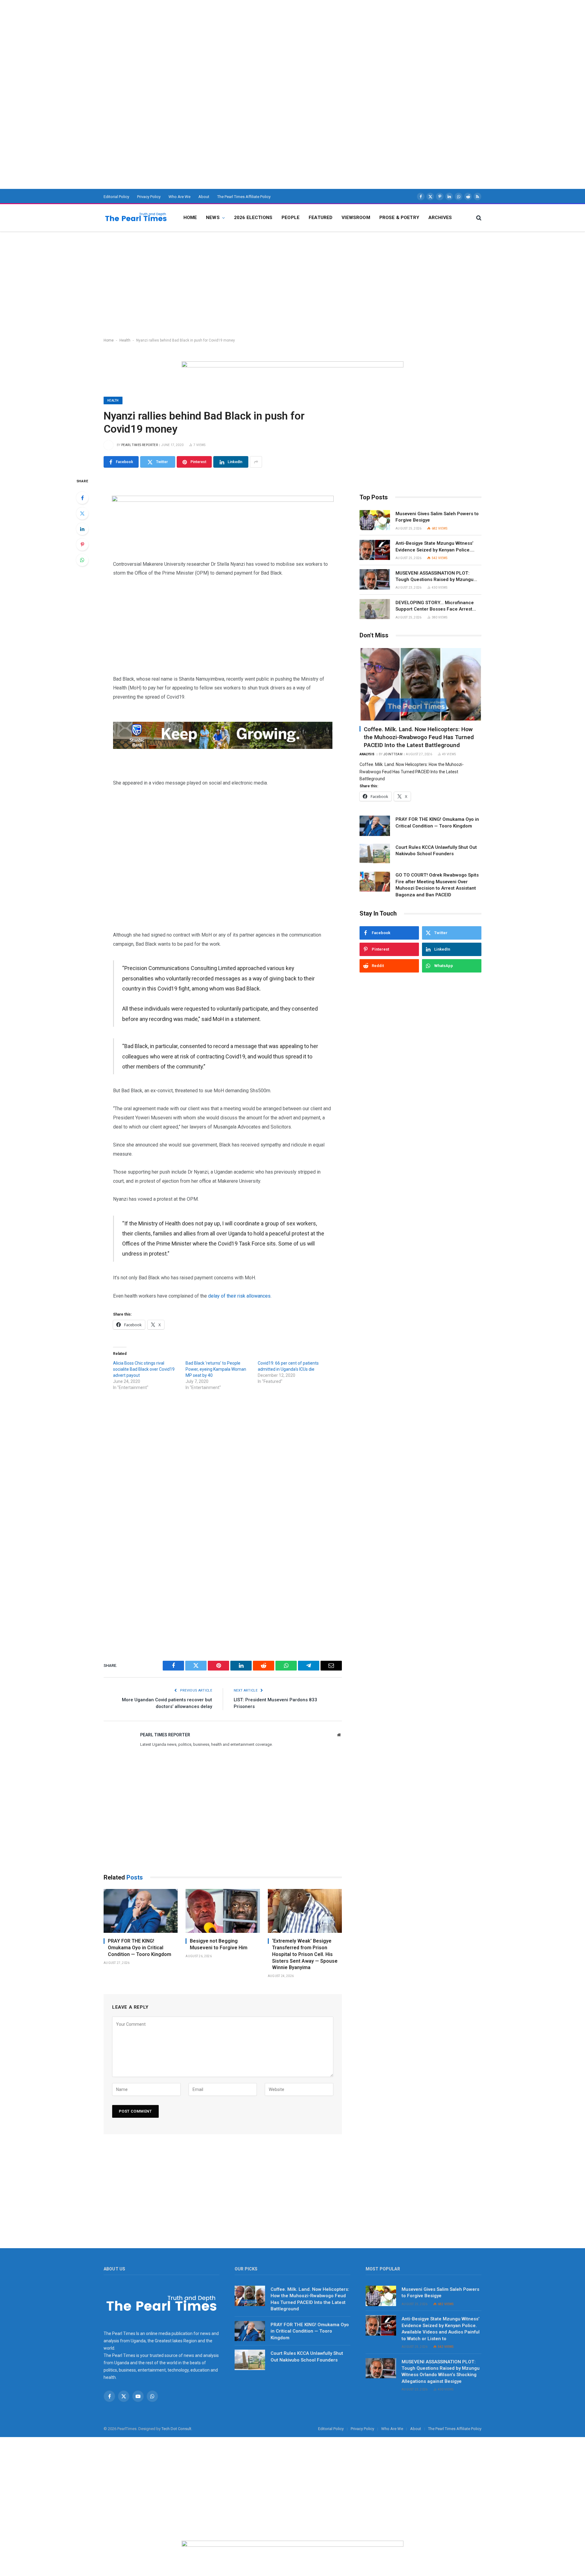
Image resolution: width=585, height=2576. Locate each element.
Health (125, 340)
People (291, 218)
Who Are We (179, 197)
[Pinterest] (82, 544)
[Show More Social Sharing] (256, 462)
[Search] (478, 218)
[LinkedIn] (82, 529)
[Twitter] (82, 513)
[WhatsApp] (82, 560)
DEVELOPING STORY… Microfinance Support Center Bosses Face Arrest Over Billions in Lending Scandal (435, 606)
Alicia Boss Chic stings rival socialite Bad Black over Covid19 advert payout (144, 1369)
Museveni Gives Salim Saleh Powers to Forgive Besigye (437, 517)
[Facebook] (82, 498)
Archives (440, 218)
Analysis (367, 754)
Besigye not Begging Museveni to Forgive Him (219, 1944)
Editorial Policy (116, 197)
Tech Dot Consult (176, 2429)
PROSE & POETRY (399, 218)
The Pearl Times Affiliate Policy (244, 197)
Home (190, 218)
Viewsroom (356, 218)
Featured (321, 218)
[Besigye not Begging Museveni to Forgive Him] (223, 1911)
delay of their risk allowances (239, 1296)
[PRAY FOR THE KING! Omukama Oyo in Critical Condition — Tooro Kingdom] (141, 1911)
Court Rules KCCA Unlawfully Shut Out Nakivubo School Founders (436, 850)
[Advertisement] (183, 43)
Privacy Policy (149, 197)
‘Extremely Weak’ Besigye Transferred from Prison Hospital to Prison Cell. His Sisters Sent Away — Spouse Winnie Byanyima (305, 1954)
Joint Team (393, 754)
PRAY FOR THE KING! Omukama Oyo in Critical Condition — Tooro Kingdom (140, 1948)
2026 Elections (253, 218)
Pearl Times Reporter (140, 445)
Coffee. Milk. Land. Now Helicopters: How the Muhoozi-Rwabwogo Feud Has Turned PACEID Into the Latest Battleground (419, 737)
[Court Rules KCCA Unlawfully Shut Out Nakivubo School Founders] (375, 854)
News (213, 218)
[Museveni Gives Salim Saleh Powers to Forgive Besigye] (375, 520)
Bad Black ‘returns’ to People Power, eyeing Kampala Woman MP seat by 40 (216, 1369)
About (204, 197)
